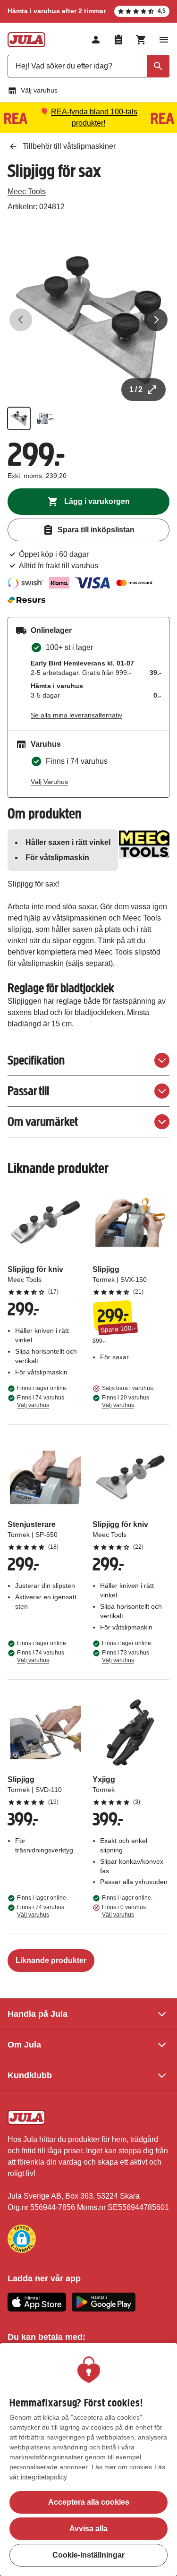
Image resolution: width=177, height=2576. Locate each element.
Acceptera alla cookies (89, 2502)
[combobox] (88, 66)
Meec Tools (27, 192)
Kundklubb (30, 2075)
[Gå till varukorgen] (141, 40)
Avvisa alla (88, 2529)
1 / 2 (136, 389)
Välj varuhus (39, 90)
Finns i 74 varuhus (41, 1401)
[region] (88, 2460)
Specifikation (36, 1060)
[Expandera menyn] (164, 40)
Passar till (28, 1091)
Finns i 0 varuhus (124, 1911)
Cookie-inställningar (88, 2555)
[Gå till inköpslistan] (118, 40)
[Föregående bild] (21, 320)
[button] (22, 2239)
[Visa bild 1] (19, 418)
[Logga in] (96, 40)
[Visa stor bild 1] (88, 320)
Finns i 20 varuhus (126, 1401)
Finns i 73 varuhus (126, 1656)
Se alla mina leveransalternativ (76, 715)
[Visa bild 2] (45, 418)
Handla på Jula (38, 2014)
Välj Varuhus (49, 782)
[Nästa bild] (156, 320)
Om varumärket (43, 1122)
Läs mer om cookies (122, 2467)
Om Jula (24, 2045)
